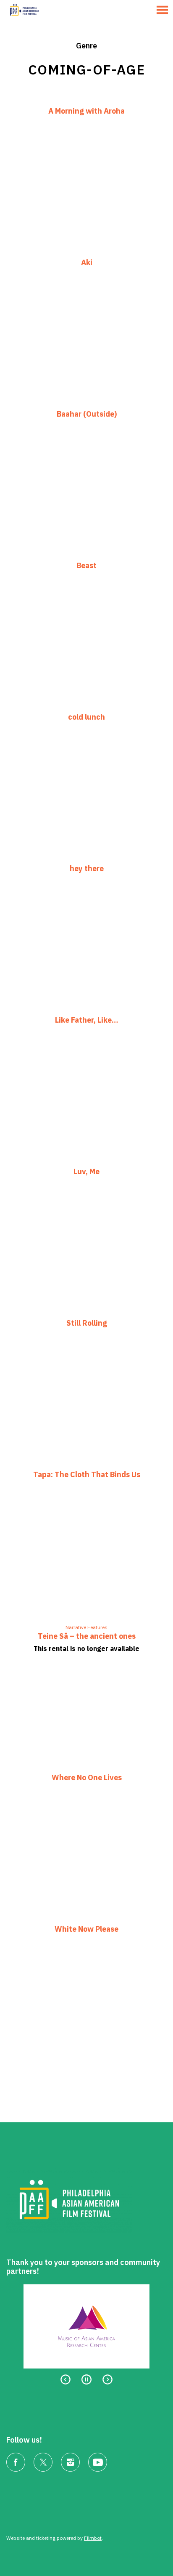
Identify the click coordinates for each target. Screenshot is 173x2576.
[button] (162, 10)
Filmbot (93, 2538)
